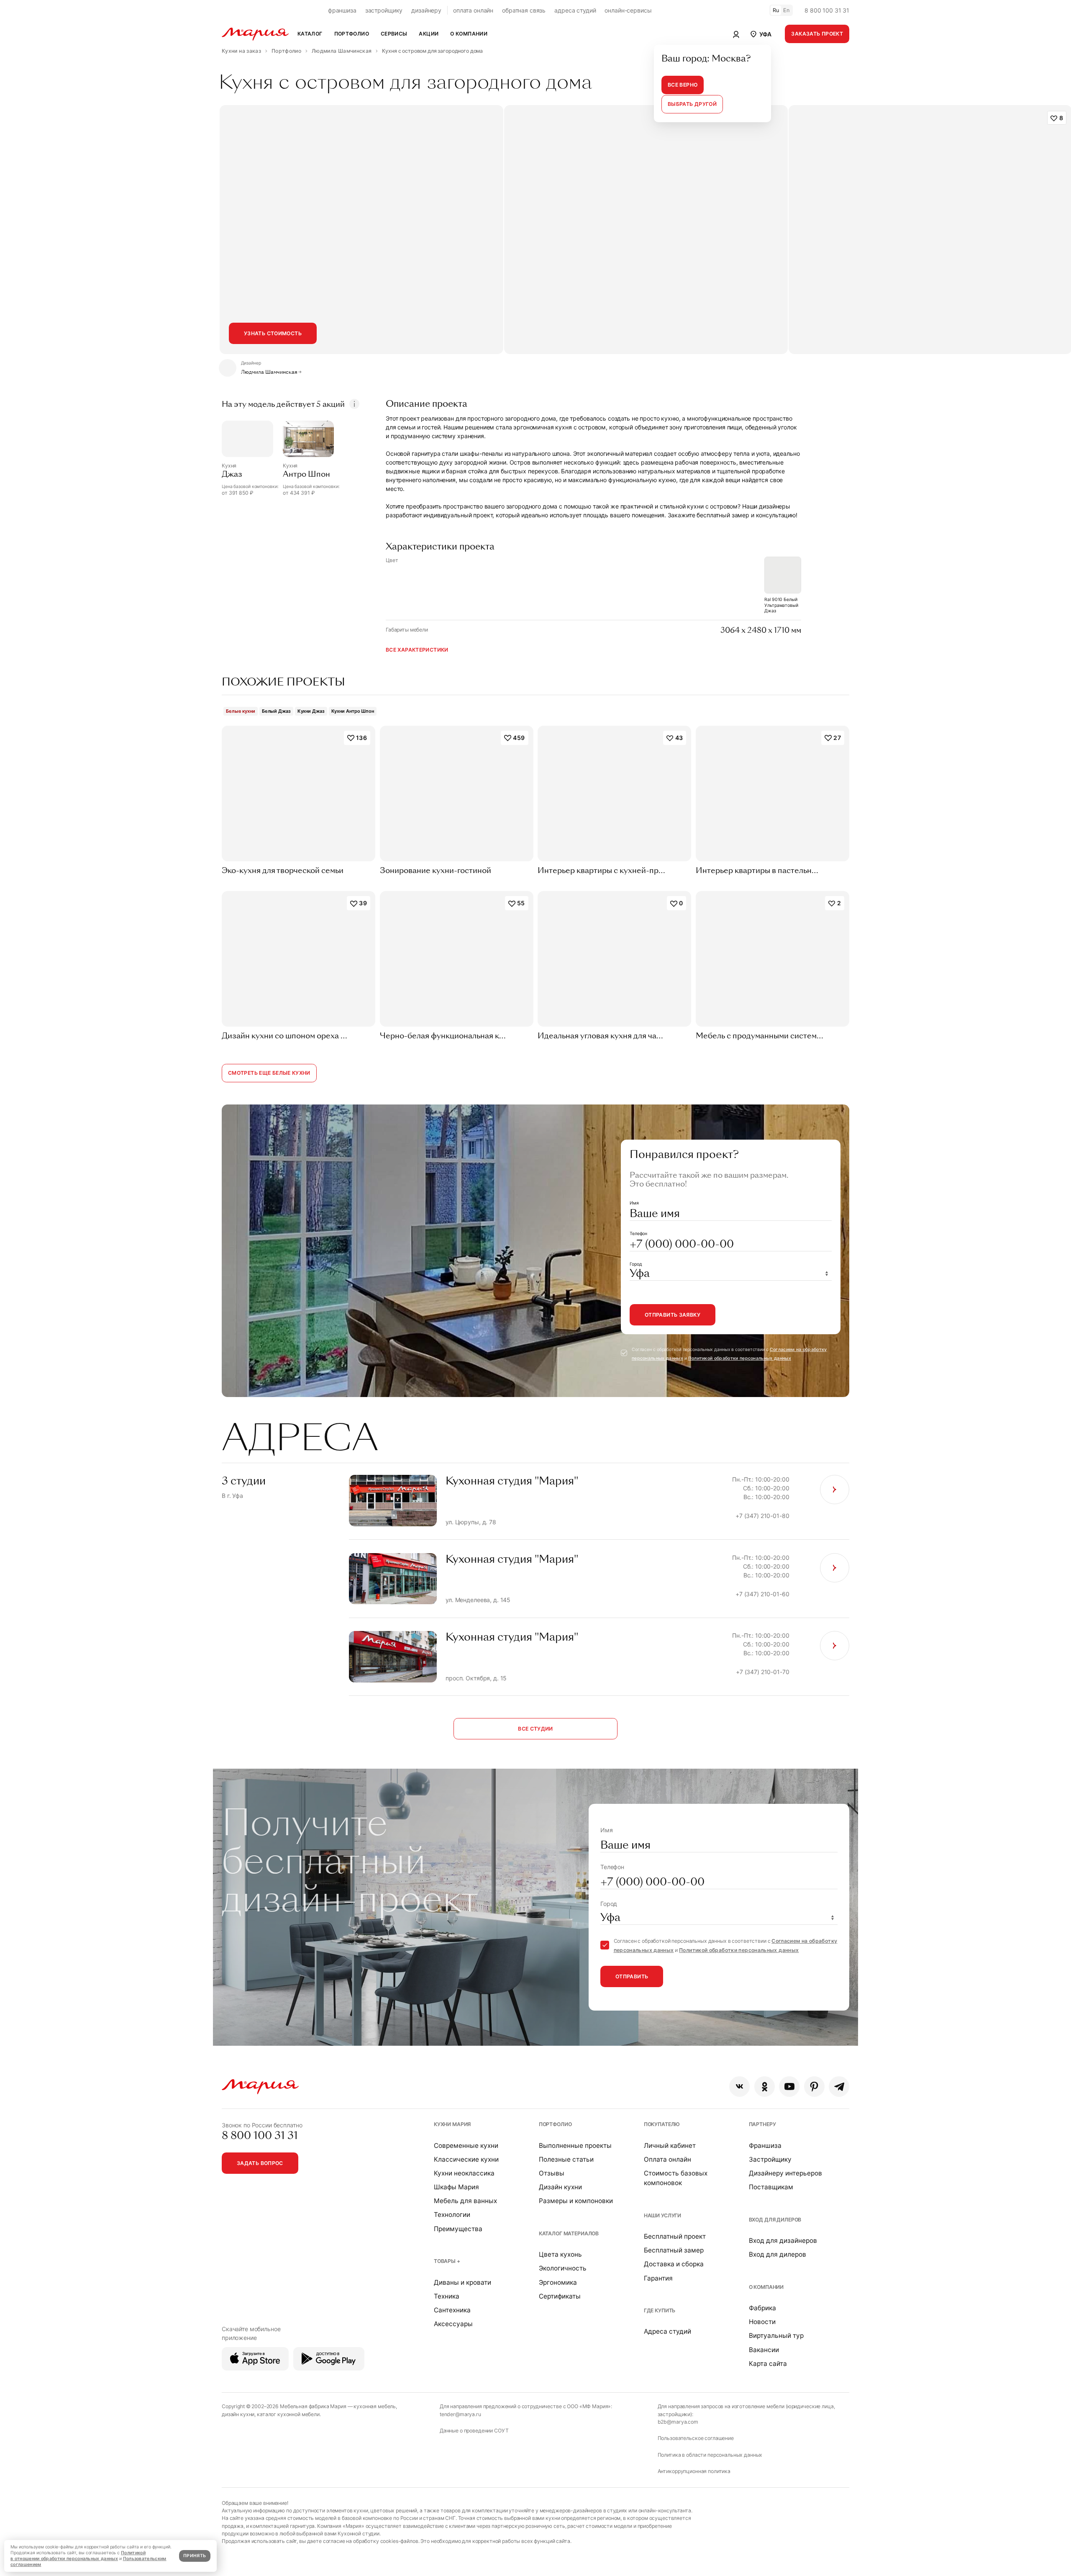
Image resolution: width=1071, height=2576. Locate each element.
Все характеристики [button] (417, 650)
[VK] (739, 2087)
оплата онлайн (473, 10)
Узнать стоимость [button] (273, 333)
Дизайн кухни (560, 2187)
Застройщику (770, 2159)
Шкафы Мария (456, 2187)
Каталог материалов (569, 2233)
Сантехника (452, 2310)
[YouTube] (789, 2087)
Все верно (683, 85)
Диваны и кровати (462, 2282)
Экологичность (563, 2268)
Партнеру (762, 2124)
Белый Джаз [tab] (276, 711)
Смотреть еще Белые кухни (269, 1073)
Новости (762, 2322)
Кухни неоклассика (464, 2173)
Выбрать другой (692, 104)
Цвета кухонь (560, 2254)
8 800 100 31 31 (827, 10)
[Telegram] (839, 2087)
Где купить (660, 2310)
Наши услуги (662, 2215)
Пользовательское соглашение (696, 2438)
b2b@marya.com (678, 2422)
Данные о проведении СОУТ (474, 2431)
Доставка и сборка (674, 2264)
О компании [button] (469, 34)
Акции (429, 34)
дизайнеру (426, 10)
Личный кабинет (670, 2146)
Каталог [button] (310, 34)
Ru (776, 10)
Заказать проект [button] (817, 34)
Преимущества (458, 2229)
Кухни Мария (452, 2124)
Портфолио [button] (352, 34)
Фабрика (762, 2308)
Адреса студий (667, 2331)
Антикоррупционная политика (694, 2471)
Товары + (447, 2261)
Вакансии (764, 2350)
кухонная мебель (375, 2406)
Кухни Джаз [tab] (311, 711)
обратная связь (524, 10)
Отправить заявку (673, 1315)
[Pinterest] (814, 2087)
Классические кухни (466, 2159)
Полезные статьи (566, 2159)
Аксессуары (453, 2324)
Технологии (452, 2215)
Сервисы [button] (394, 34)
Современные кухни (466, 2146)
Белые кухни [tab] (241, 711)
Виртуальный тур (776, 2336)
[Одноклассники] (765, 2087)
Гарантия (658, 2278)
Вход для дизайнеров (783, 2241)
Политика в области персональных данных (710, 2455)
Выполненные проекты (575, 2146)
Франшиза (765, 2146)
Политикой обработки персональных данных (740, 1358)
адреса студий (575, 10)
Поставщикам (771, 2187)
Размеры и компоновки (576, 2201)
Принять (195, 2556)
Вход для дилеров (775, 2220)
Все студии (535, 1729)
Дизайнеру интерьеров (785, 2173)
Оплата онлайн (667, 2159)
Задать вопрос (260, 2163)
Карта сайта (768, 2364)
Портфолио (555, 2124)
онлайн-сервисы (628, 10)
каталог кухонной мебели (288, 2414)
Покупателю (662, 2124)
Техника (447, 2296)
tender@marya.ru (460, 2414)
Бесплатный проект (675, 2236)
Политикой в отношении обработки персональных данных (78, 2556)
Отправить (632, 1976)
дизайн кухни (238, 2414)
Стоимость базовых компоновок (676, 2178)
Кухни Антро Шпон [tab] (353, 711)
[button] (760, 34)
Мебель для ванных (465, 2201)
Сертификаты (560, 2296)
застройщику (384, 10)
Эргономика (558, 2282)
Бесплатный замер (674, 2250)
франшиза (342, 10)
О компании (766, 2287)
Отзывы (552, 2173)
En (787, 10)
